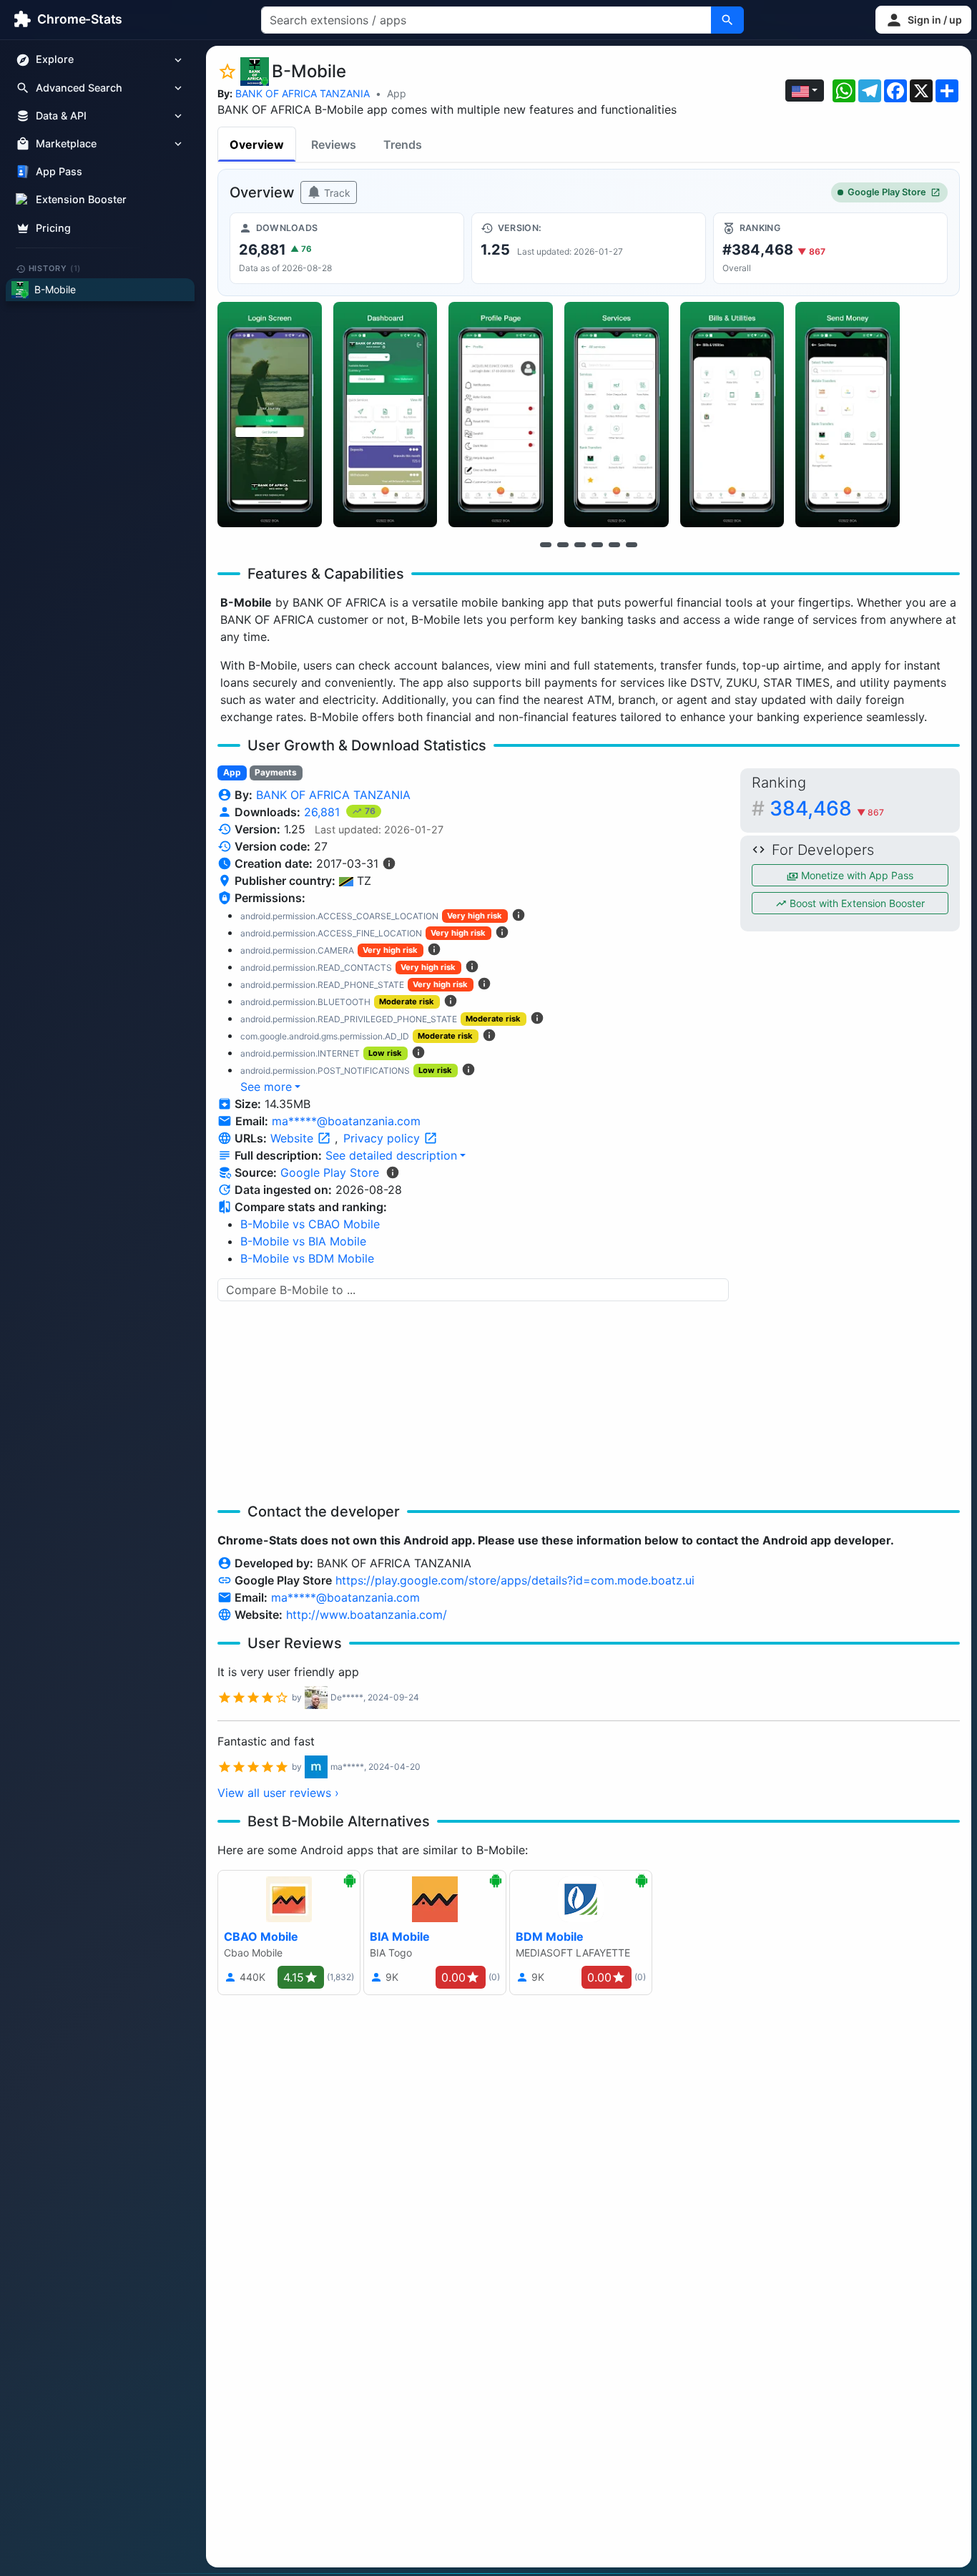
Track (336, 193)
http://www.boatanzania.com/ (367, 1615)
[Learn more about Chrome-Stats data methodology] (393, 1172)
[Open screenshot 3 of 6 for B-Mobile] (501, 415)
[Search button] (727, 20)
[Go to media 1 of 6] (546, 544)
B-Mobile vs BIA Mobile (303, 1241)
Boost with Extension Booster (856, 903)
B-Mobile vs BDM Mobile (307, 1258)
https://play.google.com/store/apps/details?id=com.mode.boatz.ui (515, 1580)
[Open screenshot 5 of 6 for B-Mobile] (732, 415)
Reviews (334, 145)
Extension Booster (81, 200)
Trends (403, 145)
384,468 (827, 808)
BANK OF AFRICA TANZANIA (303, 93)
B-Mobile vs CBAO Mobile (310, 1224)
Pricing (53, 228)
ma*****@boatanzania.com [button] (346, 1121)
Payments (276, 772)
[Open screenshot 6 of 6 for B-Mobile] (848, 415)
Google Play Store (887, 192)
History (55, 268)
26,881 (324, 812)
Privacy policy (383, 1138)
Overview (257, 145)
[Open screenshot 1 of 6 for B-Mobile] (270, 415)
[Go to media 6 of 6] (632, 544)
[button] (923, 20)
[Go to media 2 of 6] (563, 544)
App (397, 93)
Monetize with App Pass (856, 875)
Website (294, 1138)
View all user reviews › (278, 1793)
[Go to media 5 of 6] (614, 544)
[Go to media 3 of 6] (580, 544)
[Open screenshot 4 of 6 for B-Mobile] (617, 415)
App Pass (59, 172)
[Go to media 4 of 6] (597, 544)
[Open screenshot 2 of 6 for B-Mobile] (386, 415)
